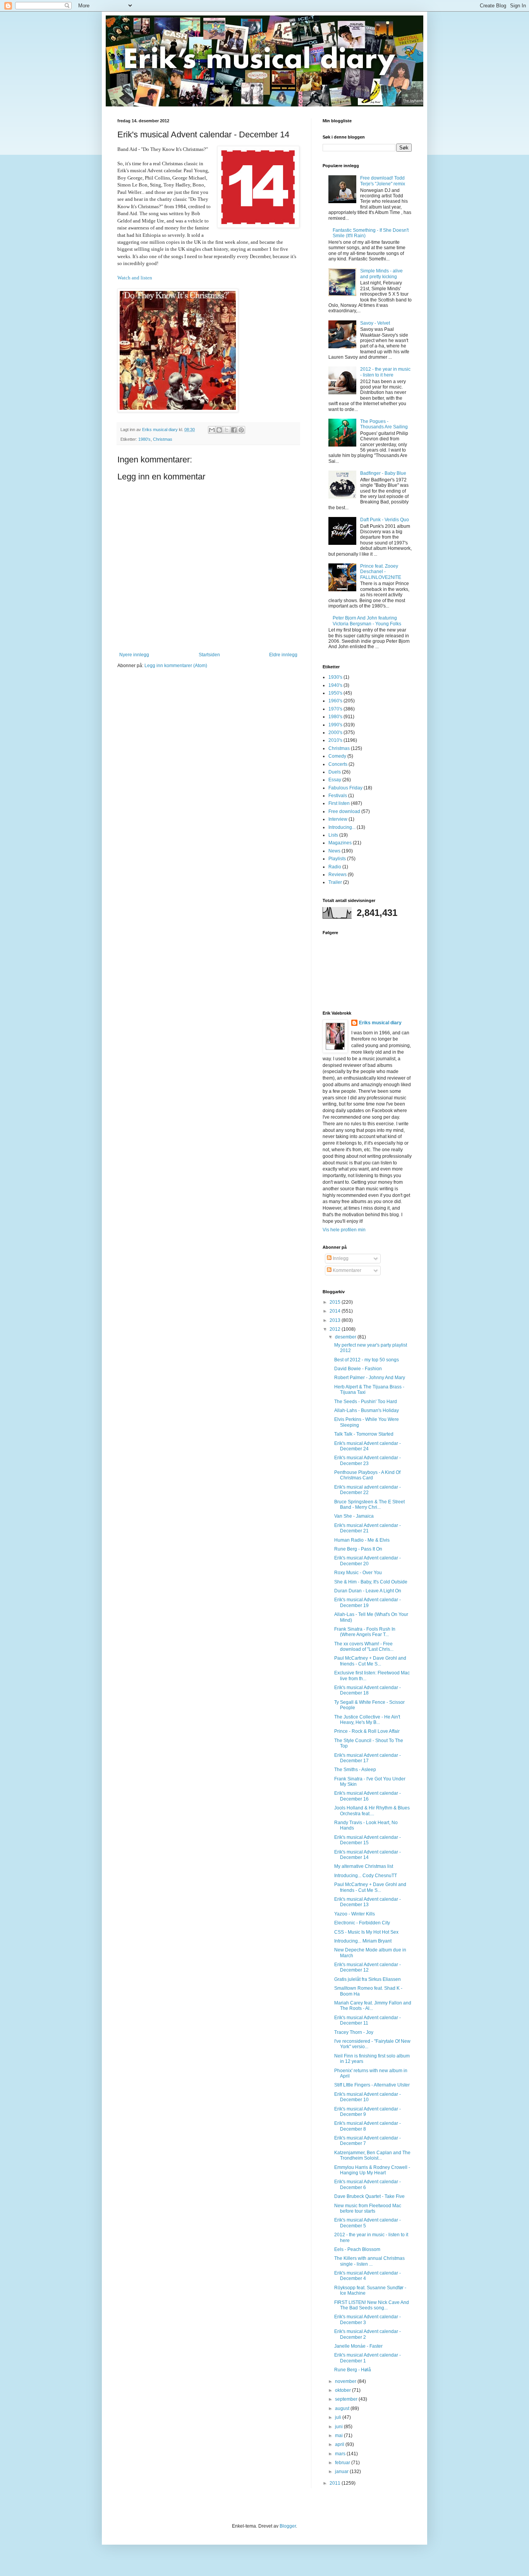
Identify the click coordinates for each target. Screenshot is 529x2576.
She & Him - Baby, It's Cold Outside (371, 1582)
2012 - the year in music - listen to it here (385, 372)
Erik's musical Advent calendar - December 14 (368, 1855)
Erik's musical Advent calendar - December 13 (368, 1902)
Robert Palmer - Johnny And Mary (370, 1378)
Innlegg (340, 1258)
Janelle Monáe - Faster (358, 2346)
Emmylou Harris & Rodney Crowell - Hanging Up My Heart (372, 2170)
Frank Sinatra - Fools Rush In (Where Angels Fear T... (365, 1632)
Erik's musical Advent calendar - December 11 (368, 2020)
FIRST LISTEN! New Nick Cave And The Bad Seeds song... (372, 2305)
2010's (335, 740)
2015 (336, 1302)
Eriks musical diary (380, 1023)
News (334, 851)
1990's (335, 725)
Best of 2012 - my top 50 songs (367, 1360)
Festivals (338, 796)
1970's (335, 709)
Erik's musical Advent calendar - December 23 (368, 1460)
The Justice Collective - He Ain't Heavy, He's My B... (367, 1720)
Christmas (163, 439)
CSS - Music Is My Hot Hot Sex (366, 1932)
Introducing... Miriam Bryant (363, 1941)
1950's (335, 693)
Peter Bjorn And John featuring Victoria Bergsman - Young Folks (367, 621)
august (343, 2408)
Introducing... (342, 827)
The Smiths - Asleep (355, 1770)
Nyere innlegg (134, 655)
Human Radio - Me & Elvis (362, 1540)
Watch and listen (135, 278)
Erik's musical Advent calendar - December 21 (368, 1528)
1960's (335, 701)
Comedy (337, 756)
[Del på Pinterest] (241, 430)
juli (339, 2417)
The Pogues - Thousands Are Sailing (384, 424)
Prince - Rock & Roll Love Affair (367, 1731)
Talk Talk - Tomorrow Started (364, 1434)
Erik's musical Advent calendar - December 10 (368, 2097)
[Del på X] (227, 430)
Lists (333, 835)
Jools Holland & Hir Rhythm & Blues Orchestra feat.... (372, 1811)
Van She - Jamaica (354, 1516)
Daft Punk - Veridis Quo (385, 520)
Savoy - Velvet (375, 323)
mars (341, 2454)
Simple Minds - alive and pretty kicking (381, 274)
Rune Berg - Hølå (353, 2370)
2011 (336, 2483)
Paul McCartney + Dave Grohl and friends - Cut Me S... (370, 1661)
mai (339, 2436)
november (346, 2381)
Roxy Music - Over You (358, 1573)
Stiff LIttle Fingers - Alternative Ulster (372, 2085)
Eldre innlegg (283, 655)
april (340, 2444)
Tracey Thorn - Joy (354, 2032)
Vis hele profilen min (344, 1230)
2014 (336, 1311)
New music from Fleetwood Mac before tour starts (368, 2208)
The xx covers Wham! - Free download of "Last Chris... (364, 1647)
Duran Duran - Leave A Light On (368, 1591)
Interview (338, 819)
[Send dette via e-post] (212, 430)
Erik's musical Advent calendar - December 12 (368, 1967)
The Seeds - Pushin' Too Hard (366, 1402)
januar (342, 2472)
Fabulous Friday (345, 788)
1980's (144, 439)
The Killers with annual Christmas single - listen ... (369, 2261)
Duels (335, 772)
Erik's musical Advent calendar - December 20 (368, 1561)
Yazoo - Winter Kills (355, 1914)
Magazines (340, 843)
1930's (335, 677)
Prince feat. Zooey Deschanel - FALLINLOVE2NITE (381, 572)
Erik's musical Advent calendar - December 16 (368, 1796)
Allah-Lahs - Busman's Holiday (367, 1410)
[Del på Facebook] (234, 430)
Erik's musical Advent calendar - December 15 (368, 1840)
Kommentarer (346, 1270)
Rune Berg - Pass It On (358, 1549)
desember (346, 1337)
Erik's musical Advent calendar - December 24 (368, 1446)
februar (343, 2463)
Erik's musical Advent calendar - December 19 (368, 1602)
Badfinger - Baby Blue (383, 473)
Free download (344, 811)
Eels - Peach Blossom (357, 2249)
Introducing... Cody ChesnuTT (366, 1876)
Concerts (338, 764)
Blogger (288, 2526)
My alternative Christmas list (364, 1866)
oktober (344, 2390)
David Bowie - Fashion (358, 1369)
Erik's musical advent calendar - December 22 (368, 1490)
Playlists (337, 859)
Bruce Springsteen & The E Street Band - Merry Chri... (369, 1505)
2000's (335, 733)
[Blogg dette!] (219, 430)
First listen (339, 803)
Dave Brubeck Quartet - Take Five (369, 2196)
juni (339, 2427)
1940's (335, 685)
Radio (335, 867)
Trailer (335, 882)
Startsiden (209, 655)
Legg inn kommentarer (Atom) (176, 666)
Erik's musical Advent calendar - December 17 (368, 1758)
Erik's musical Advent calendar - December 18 (368, 1690)
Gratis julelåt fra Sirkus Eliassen (368, 1979)
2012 (336, 1329)
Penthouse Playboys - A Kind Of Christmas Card (367, 1475)
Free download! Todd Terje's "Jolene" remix (383, 181)
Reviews (337, 875)
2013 (336, 1320)
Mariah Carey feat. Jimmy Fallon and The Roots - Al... (373, 2006)
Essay (335, 780)
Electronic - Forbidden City (362, 1923)
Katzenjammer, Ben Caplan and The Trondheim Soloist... (372, 2155)
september (347, 2399)
